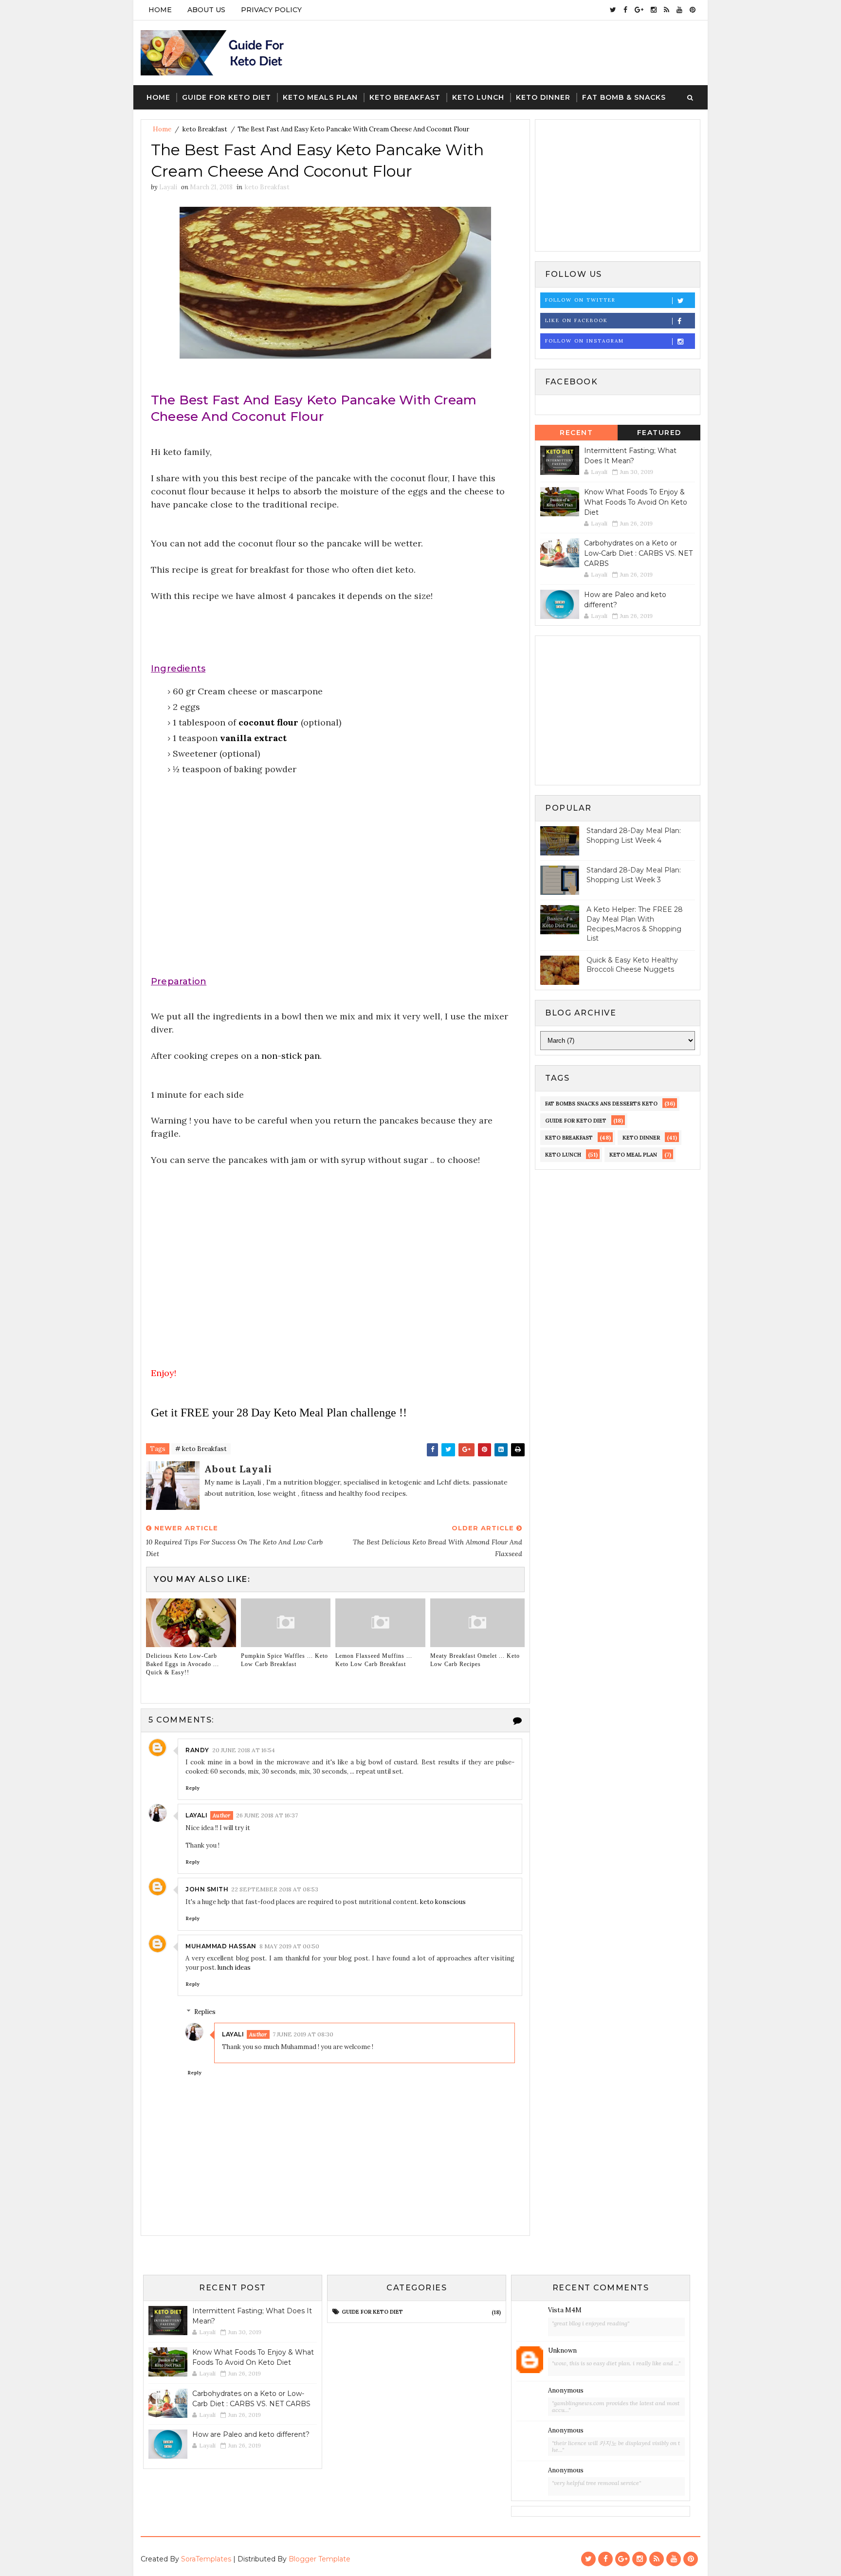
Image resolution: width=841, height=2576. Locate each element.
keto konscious (443, 1902)
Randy (197, 1750)
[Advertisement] (335, 886)
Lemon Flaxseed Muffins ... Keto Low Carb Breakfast (374, 1660)
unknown (562, 2350)
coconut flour (268, 722)
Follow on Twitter (580, 300)
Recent (576, 433)
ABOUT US (206, 10)
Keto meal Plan (633, 1155)
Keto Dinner (543, 97)
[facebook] (625, 10)
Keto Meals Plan (320, 97)
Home (160, 10)
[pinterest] (693, 10)
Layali (196, 1815)
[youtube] (679, 10)
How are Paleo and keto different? (251, 2434)
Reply (192, 1788)
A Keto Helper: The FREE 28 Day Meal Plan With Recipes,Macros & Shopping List (635, 924)
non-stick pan (291, 1056)
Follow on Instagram (585, 341)
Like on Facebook (576, 320)
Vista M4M (565, 2310)
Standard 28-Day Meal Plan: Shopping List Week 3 (634, 875)
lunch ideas (234, 1968)
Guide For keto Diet (227, 97)
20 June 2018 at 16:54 (244, 1750)
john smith (207, 1889)
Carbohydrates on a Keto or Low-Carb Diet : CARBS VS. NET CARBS (638, 553)
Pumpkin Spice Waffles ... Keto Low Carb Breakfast (284, 1660)
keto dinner (641, 1138)
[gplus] (639, 10)
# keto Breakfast (201, 1449)
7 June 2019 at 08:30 (303, 2034)
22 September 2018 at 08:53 (275, 1889)
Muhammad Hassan (221, 1946)
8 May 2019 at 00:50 (289, 1946)
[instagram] (654, 10)
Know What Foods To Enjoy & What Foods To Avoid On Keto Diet (636, 502)
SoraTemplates (206, 2559)
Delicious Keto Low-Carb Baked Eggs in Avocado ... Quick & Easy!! (183, 1664)
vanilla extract (253, 738)
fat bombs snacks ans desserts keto (601, 1104)
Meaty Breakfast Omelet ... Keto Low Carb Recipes (475, 1660)
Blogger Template (320, 2559)
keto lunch (563, 1155)
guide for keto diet (576, 1121)
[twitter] (613, 10)
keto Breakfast (205, 129)
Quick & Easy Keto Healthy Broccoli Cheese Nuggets (632, 965)
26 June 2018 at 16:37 (267, 1815)
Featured (659, 433)
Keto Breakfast (405, 97)
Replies (205, 2012)
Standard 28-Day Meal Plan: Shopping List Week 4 (634, 835)
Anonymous (566, 2390)
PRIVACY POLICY (271, 10)
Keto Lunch (478, 97)
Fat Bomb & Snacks (624, 97)
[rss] (667, 10)
